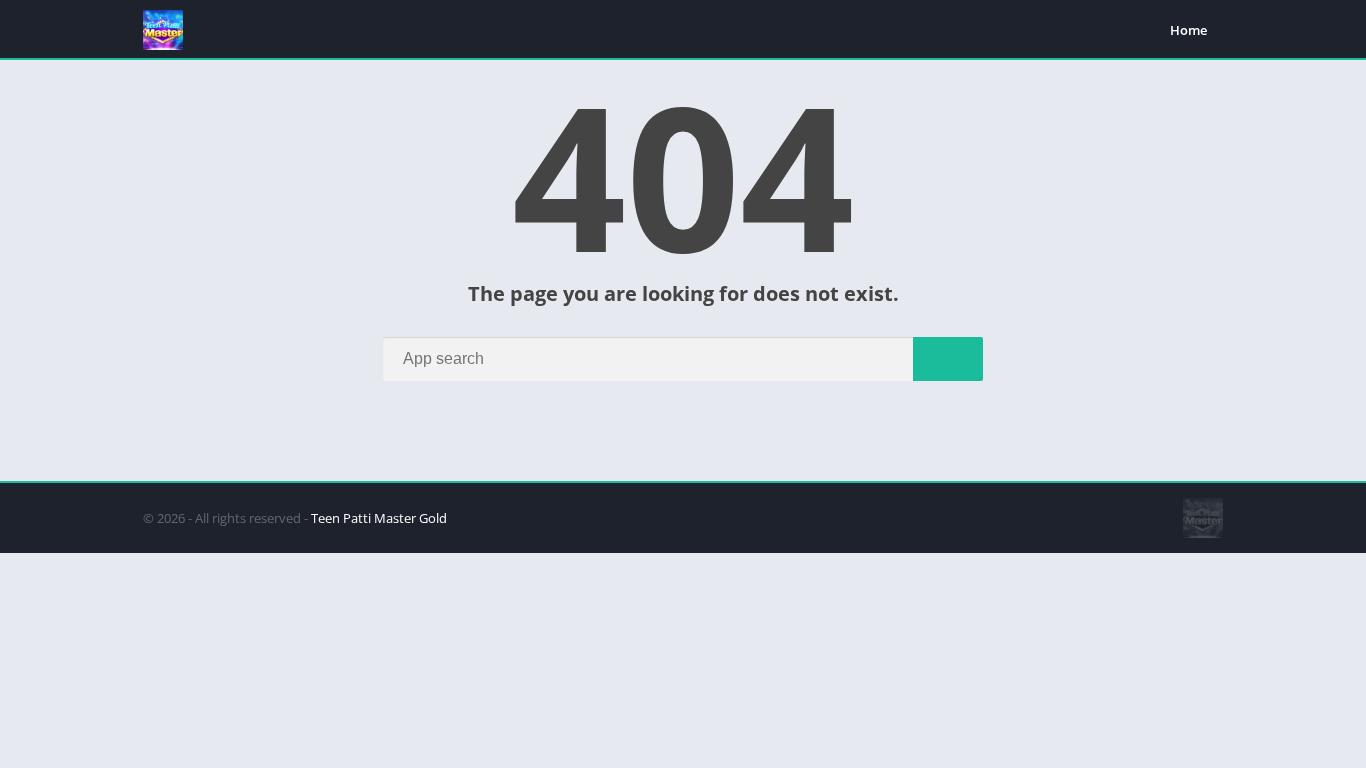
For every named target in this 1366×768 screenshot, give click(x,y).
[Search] (948, 359)
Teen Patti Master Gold (379, 518)
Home (1188, 30)
